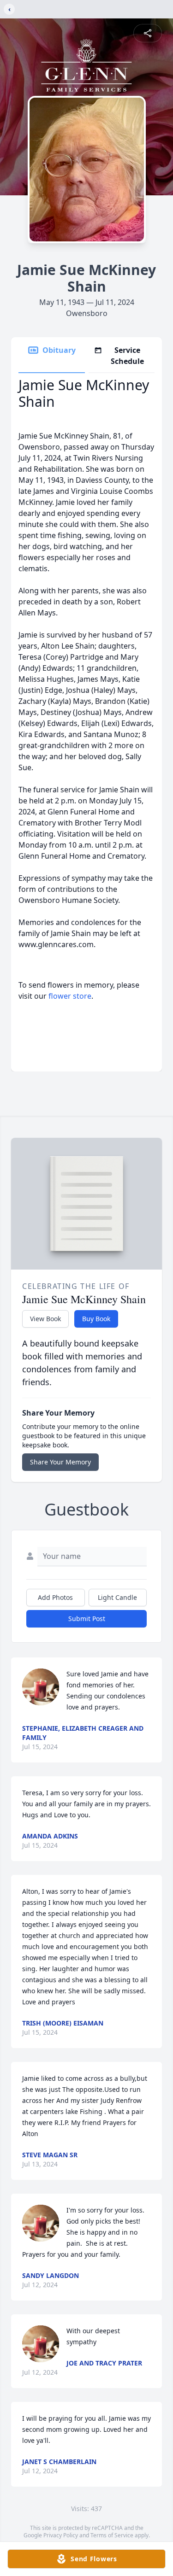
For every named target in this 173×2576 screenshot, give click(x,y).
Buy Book (96, 1319)
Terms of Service (112, 2535)
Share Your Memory (60, 1462)
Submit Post (87, 1619)
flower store (70, 996)
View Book (45, 1319)
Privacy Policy (61, 2535)
